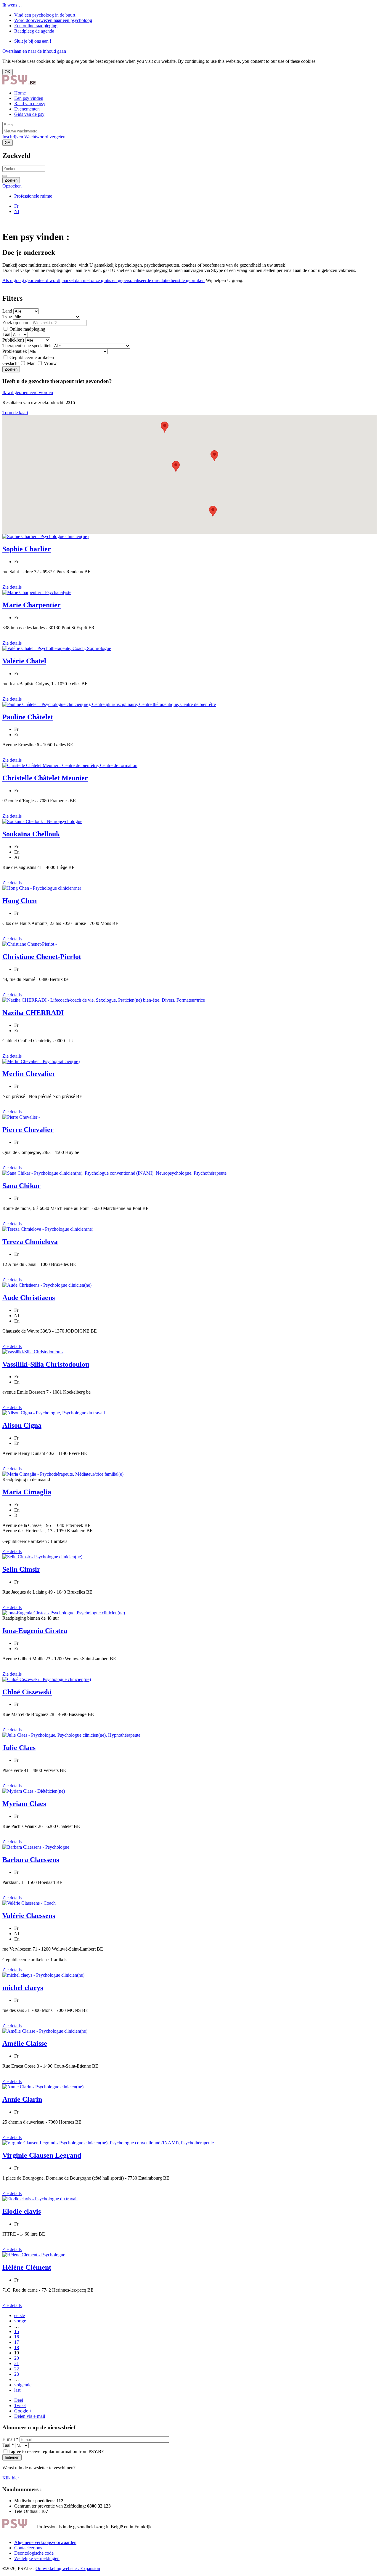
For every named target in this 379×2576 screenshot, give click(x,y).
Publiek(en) (13, 340)
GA (8, 143)
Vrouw (50, 363)
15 (17, 2331)
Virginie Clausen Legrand (42, 2155)
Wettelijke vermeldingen (37, 2558)
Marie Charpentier (32, 605)
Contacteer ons (28, 2548)
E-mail (10, 2439)
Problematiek (15, 351)
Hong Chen (20, 901)
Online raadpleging (27, 329)
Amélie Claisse (25, 2043)
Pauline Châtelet (28, 717)
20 (17, 2358)
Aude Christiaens (29, 1298)
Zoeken (11, 180)
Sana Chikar (21, 1186)
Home (20, 93)
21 (17, 2363)
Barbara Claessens (31, 1860)
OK (8, 72)
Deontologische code (34, 2553)
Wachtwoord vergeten (45, 137)
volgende (23, 2385)
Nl (17, 211)
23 (17, 2374)
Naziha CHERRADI (33, 1013)
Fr (16, 206)
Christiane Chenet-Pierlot (42, 957)
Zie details (12, 587)
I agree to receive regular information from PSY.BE (56, 2451)
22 (17, 2369)
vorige (20, 2321)
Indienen (12, 2457)
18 (17, 2347)
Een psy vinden (29, 98)
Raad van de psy (30, 104)
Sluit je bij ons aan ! (33, 41)
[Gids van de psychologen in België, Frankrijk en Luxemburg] (19, 83)
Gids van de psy (29, 114)
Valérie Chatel (24, 661)
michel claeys (23, 1988)
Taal (6, 334)
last (17, 2390)
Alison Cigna (22, 1425)
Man (31, 363)
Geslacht (11, 363)
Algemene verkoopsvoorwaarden (45, 2542)
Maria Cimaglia (27, 1492)
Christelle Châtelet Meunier (45, 778)
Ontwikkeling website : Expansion (68, 2568)
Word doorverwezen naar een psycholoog (53, 20)
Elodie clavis (22, 2211)
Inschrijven (13, 137)
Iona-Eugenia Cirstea (35, 1631)
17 (17, 2342)
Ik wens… (12, 5)
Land (7, 311)
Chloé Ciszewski (27, 1692)
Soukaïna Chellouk (31, 834)
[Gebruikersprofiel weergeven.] (45, 536)
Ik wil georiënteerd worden (28, 392)
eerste (20, 2315)
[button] (213, 511)
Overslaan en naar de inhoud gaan (34, 51)
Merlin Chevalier (29, 1074)
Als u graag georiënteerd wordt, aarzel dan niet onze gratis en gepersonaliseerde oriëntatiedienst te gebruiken (103, 280)
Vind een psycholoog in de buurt (45, 15)
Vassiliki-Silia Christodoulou (46, 1364)
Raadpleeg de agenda (34, 31)
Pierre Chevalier (28, 1130)
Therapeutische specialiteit (28, 346)
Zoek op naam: (16, 322)
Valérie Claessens (29, 1916)
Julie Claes (19, 1748)
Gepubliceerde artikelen (31, 357)
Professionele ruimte (33, 196)
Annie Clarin (22, 2099)
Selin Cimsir (21, 1569)
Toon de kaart (15, 413)
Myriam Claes (24, 1804)
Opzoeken (12, 186)
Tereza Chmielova (30, 1242)
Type (7, 317)
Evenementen (27, 109)
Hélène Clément (27, 2267)
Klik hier (11, 2478)
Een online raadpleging (36, 26)
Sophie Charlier (27, 549)
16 (17, 2337)
